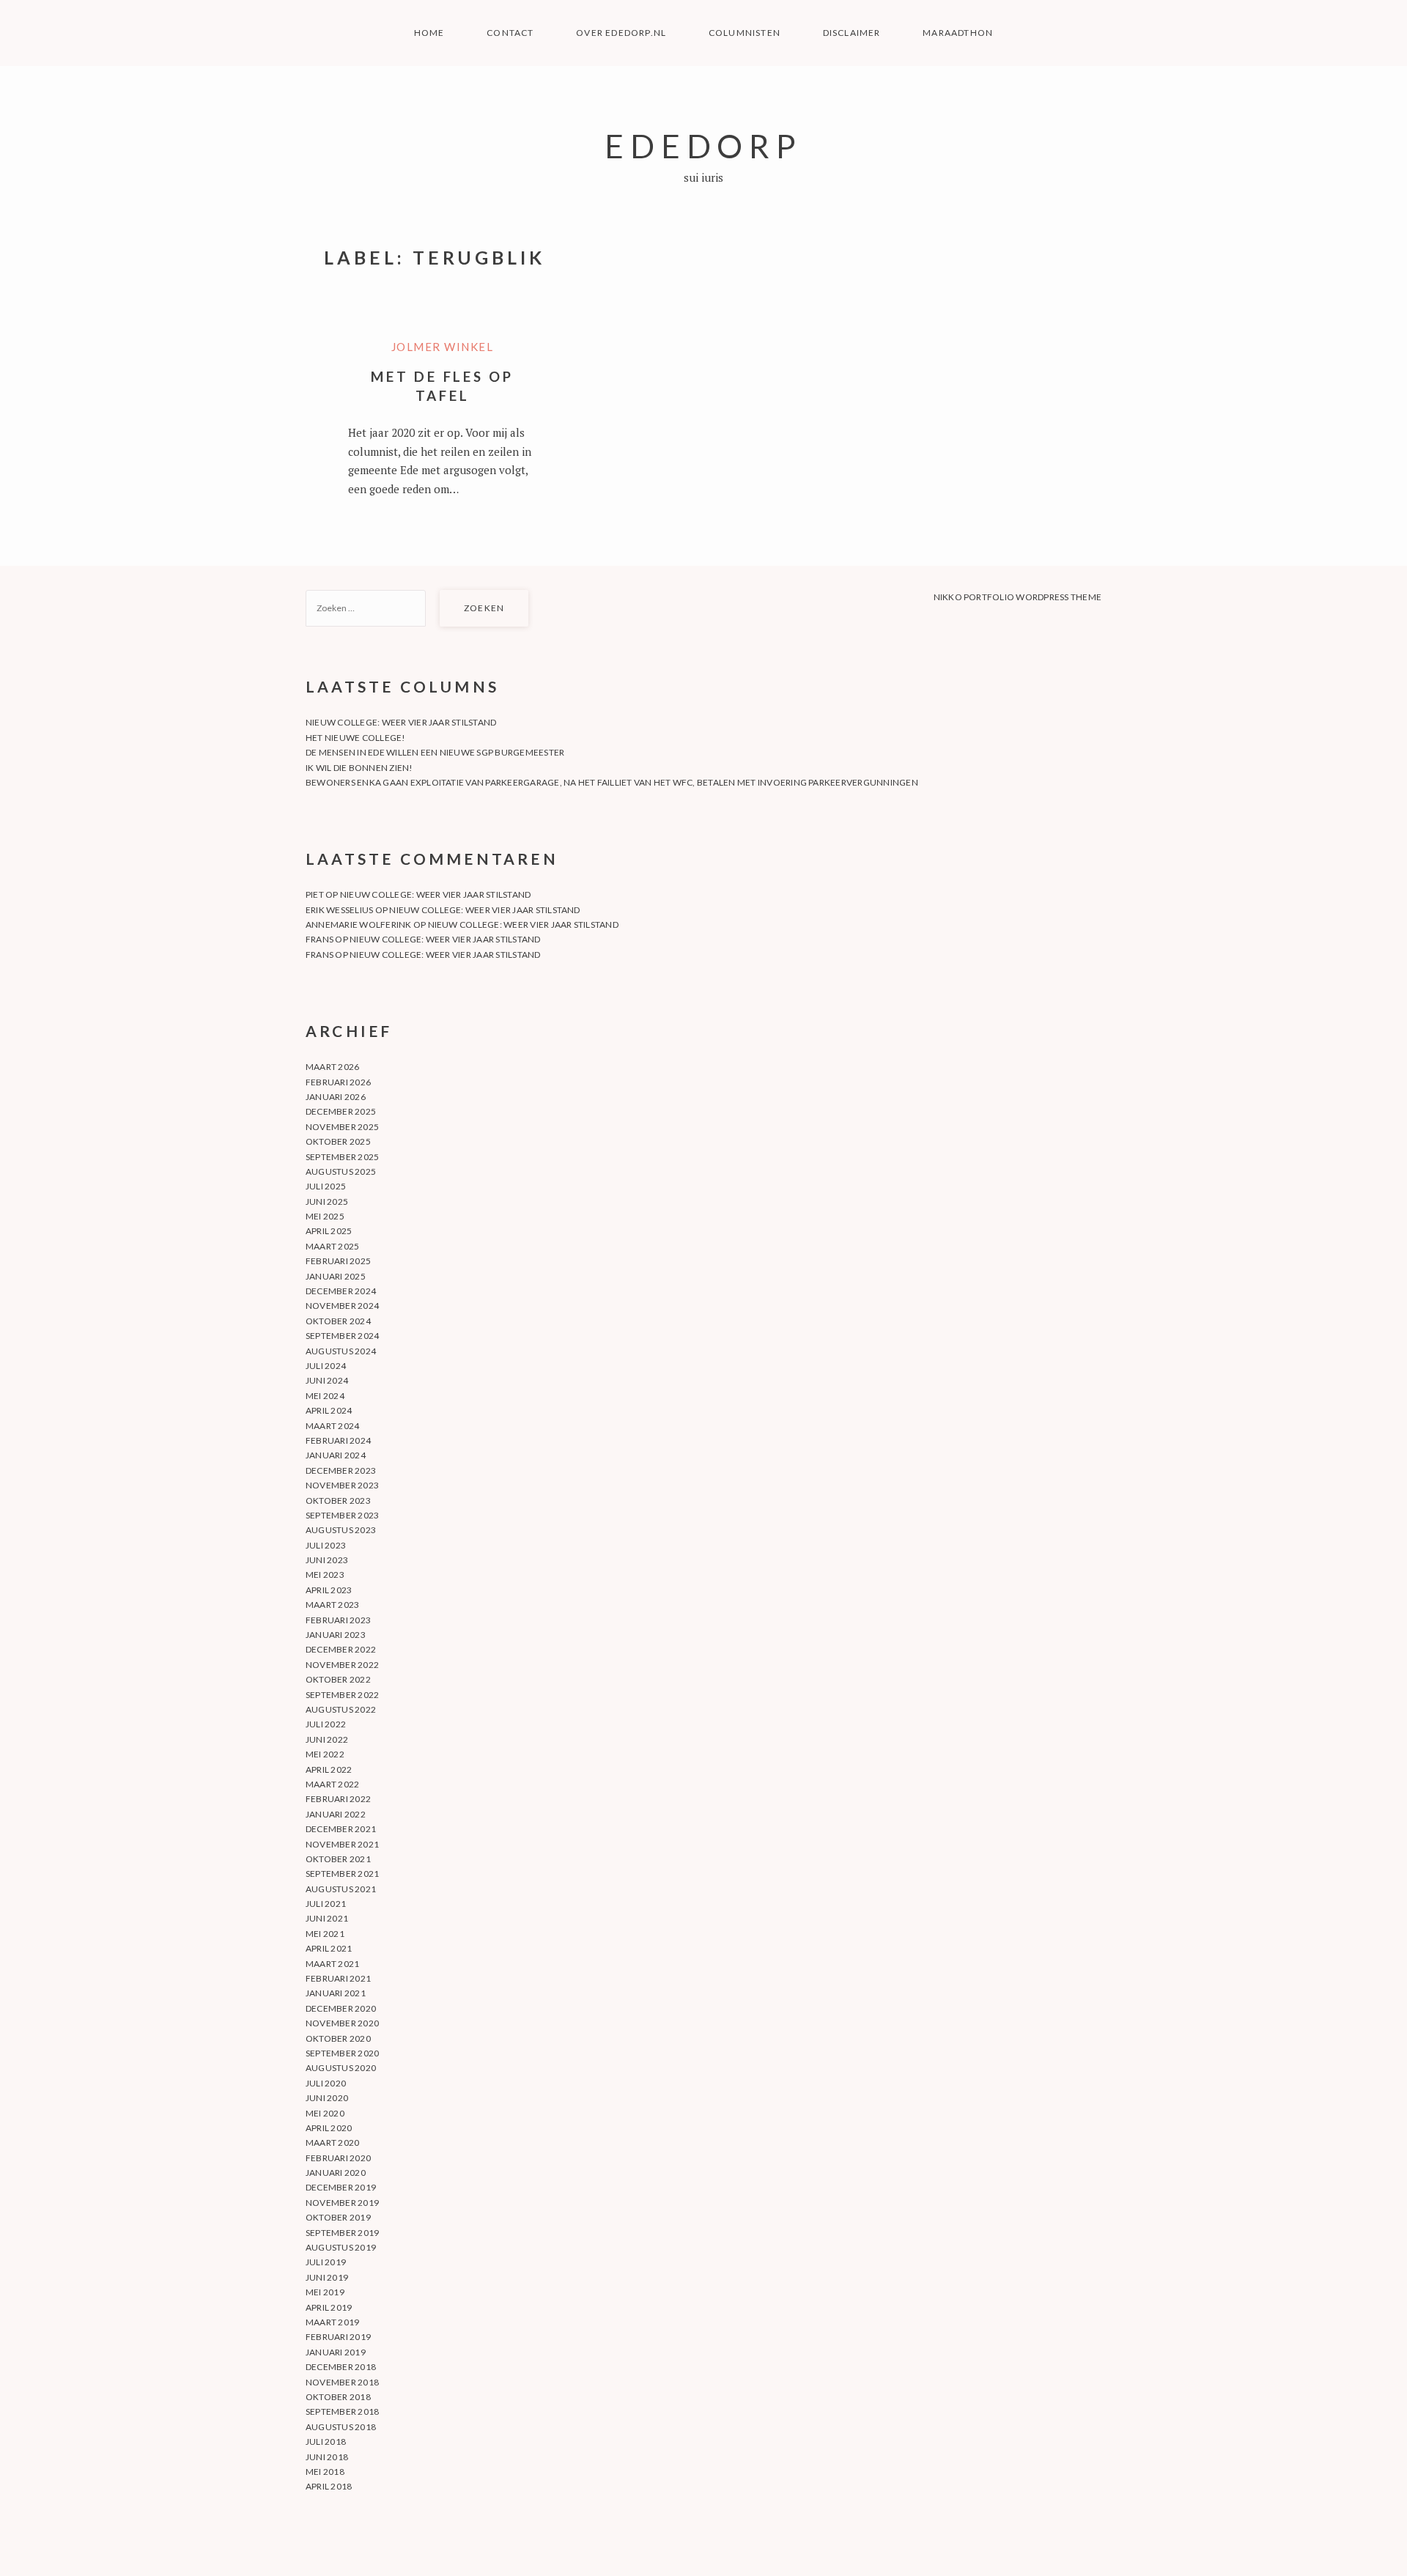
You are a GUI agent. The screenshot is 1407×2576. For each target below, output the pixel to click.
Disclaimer (852, 33)
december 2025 (341, 1111)
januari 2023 (336, 1635)
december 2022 (341, 1649)
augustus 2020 (341, 2068)
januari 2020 (336, 2173)
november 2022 (342, 1665)
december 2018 (341, 2367)
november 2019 (342, 2203)
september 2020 (342, 2053)
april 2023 (329, 1590)
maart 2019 (332, 2322)
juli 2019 (326, 2262)
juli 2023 (326, 1545)
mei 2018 (325, 2472)
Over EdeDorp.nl (621, 33)
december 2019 (341, 2187)
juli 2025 (326, 1186)
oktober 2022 (338, 1679)
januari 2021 (336, 1993)
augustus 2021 (341, 1889)
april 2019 (329, 2307)
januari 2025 (336, 1276)
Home (429, 33)
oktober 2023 (338, 1501)
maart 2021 (332, 1964)
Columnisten (745, 33)
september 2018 (342, 2411)
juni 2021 (327, 1918)
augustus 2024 (341, 1351)
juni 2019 (327, 2277)
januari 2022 (336, 1814)
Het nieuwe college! (356, 738)
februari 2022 (338, 1799)
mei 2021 (325, 1934)
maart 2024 (332, 1426)
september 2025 (342, 1157)
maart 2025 (332, 1246)
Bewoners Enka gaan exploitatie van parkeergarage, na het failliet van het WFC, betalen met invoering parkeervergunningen (612, 782)
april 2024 (329, 1410)
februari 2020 (338, 2158)
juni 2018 (327, 2457)
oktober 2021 (338, 1859)
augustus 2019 (341, 2247)
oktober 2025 (338, 1141)
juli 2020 (326, 2083)
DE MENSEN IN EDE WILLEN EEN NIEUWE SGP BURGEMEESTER (435, 752)
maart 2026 (332, 1067)
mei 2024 (325, 1396)
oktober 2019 (338, 2217)
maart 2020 (332, 2143)
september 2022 (342, 1695)
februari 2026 (338, 1082)
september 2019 (342, 2233)
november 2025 (342, 1127)
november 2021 (342, 1844)
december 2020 (341, 2008)
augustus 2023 (341, 1530)
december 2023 (341, 1470)
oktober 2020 (338, 2038)
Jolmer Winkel (443, 347)
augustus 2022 (341, 1709)
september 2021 (342, 1874)
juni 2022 (327, 1739)
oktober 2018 (338, 2397)
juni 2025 (327, 1202)
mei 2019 (325, 2292)
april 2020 (329, 2128)
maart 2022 (332, 1784)
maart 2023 (332, 1605)
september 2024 (342, 1336)
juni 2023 (327, 1560)
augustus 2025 (341, 1171)
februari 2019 (338, 2337)
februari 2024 (338, 1440)
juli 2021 (326, 1904)
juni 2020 (327, 2098)
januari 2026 (336, 1097)
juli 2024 (326, 1366)
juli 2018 (326, 2442)
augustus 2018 (341, 2427)
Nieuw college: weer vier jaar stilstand (401, 722)
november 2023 (342, 1485)
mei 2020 (325, 2113)
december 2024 (341, 1291)
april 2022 (329, 1769)
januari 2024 (336, 1455)
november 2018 (342, 2382)
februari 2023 (338, 1620)
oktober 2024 (338, 1321)
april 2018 (329, 2486)
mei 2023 (325, 1575)
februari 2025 (338, 1261)
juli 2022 (326, 1724)
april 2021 (329, 1948)
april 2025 (329, 1231)
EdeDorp (703, 145)
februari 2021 (338, 1978)
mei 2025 (325, 1216)
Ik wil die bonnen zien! (359, 768)
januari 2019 (336, 2352)
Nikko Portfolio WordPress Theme (1018, 597)
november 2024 (342, 1306)
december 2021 (341, 1829)
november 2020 (342, 2023)
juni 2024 (327, 1380)
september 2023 (342, 1515)
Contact (510, 33)
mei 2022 (325, 1754)
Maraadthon (958, 33)
